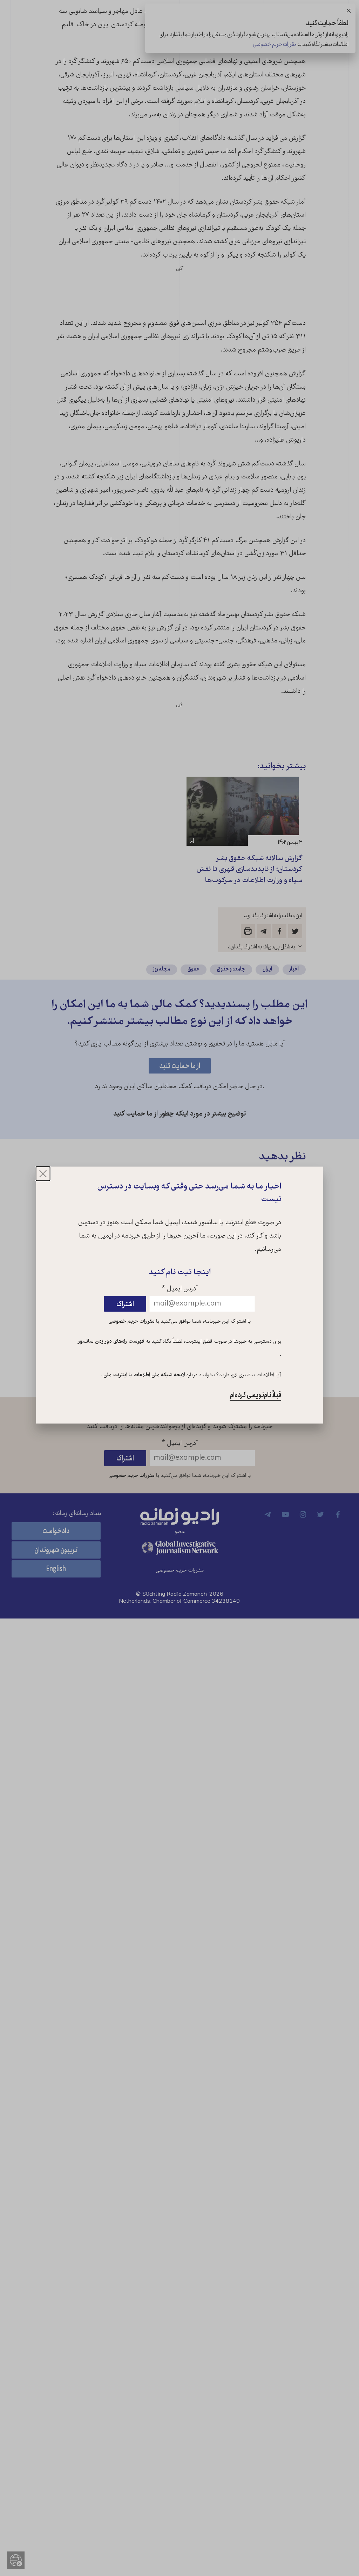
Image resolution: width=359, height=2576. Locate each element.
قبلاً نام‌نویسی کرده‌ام (256, 1395)
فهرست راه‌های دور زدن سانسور (111, 1342)
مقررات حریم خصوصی (131, 1321)
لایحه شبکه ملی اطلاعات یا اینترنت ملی (144, 1375)
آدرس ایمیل (180, 1289)
